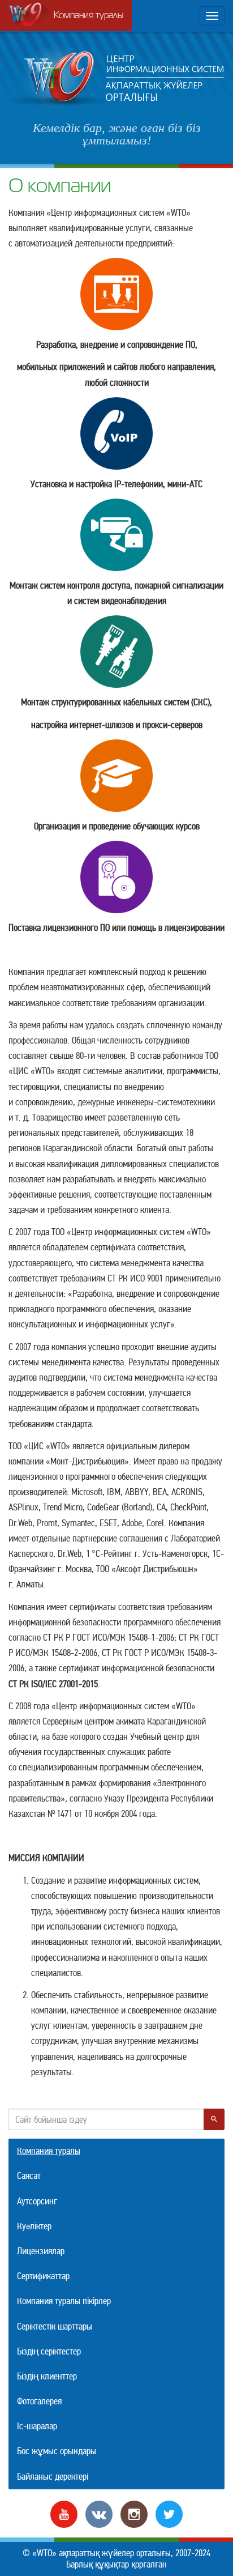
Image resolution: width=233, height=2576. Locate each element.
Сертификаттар (43, 2276)
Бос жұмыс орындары (57, 2451)
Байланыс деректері (53, 2477)
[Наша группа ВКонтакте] (99, 2513)
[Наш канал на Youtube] (64, 2513)
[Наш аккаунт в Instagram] (134, 2513)
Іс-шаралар (37, 2426)
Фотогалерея (39, 2401)
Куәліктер (34, 2226)
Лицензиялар (41, 2251)
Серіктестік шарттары (55, 2326)
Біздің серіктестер (49, 2351)
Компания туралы (89, 16)
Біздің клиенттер (47, 2376)
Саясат (29, 2176)
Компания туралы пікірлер (64, 2301)
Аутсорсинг (37, 2201)
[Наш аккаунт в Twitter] (169, 2513)
